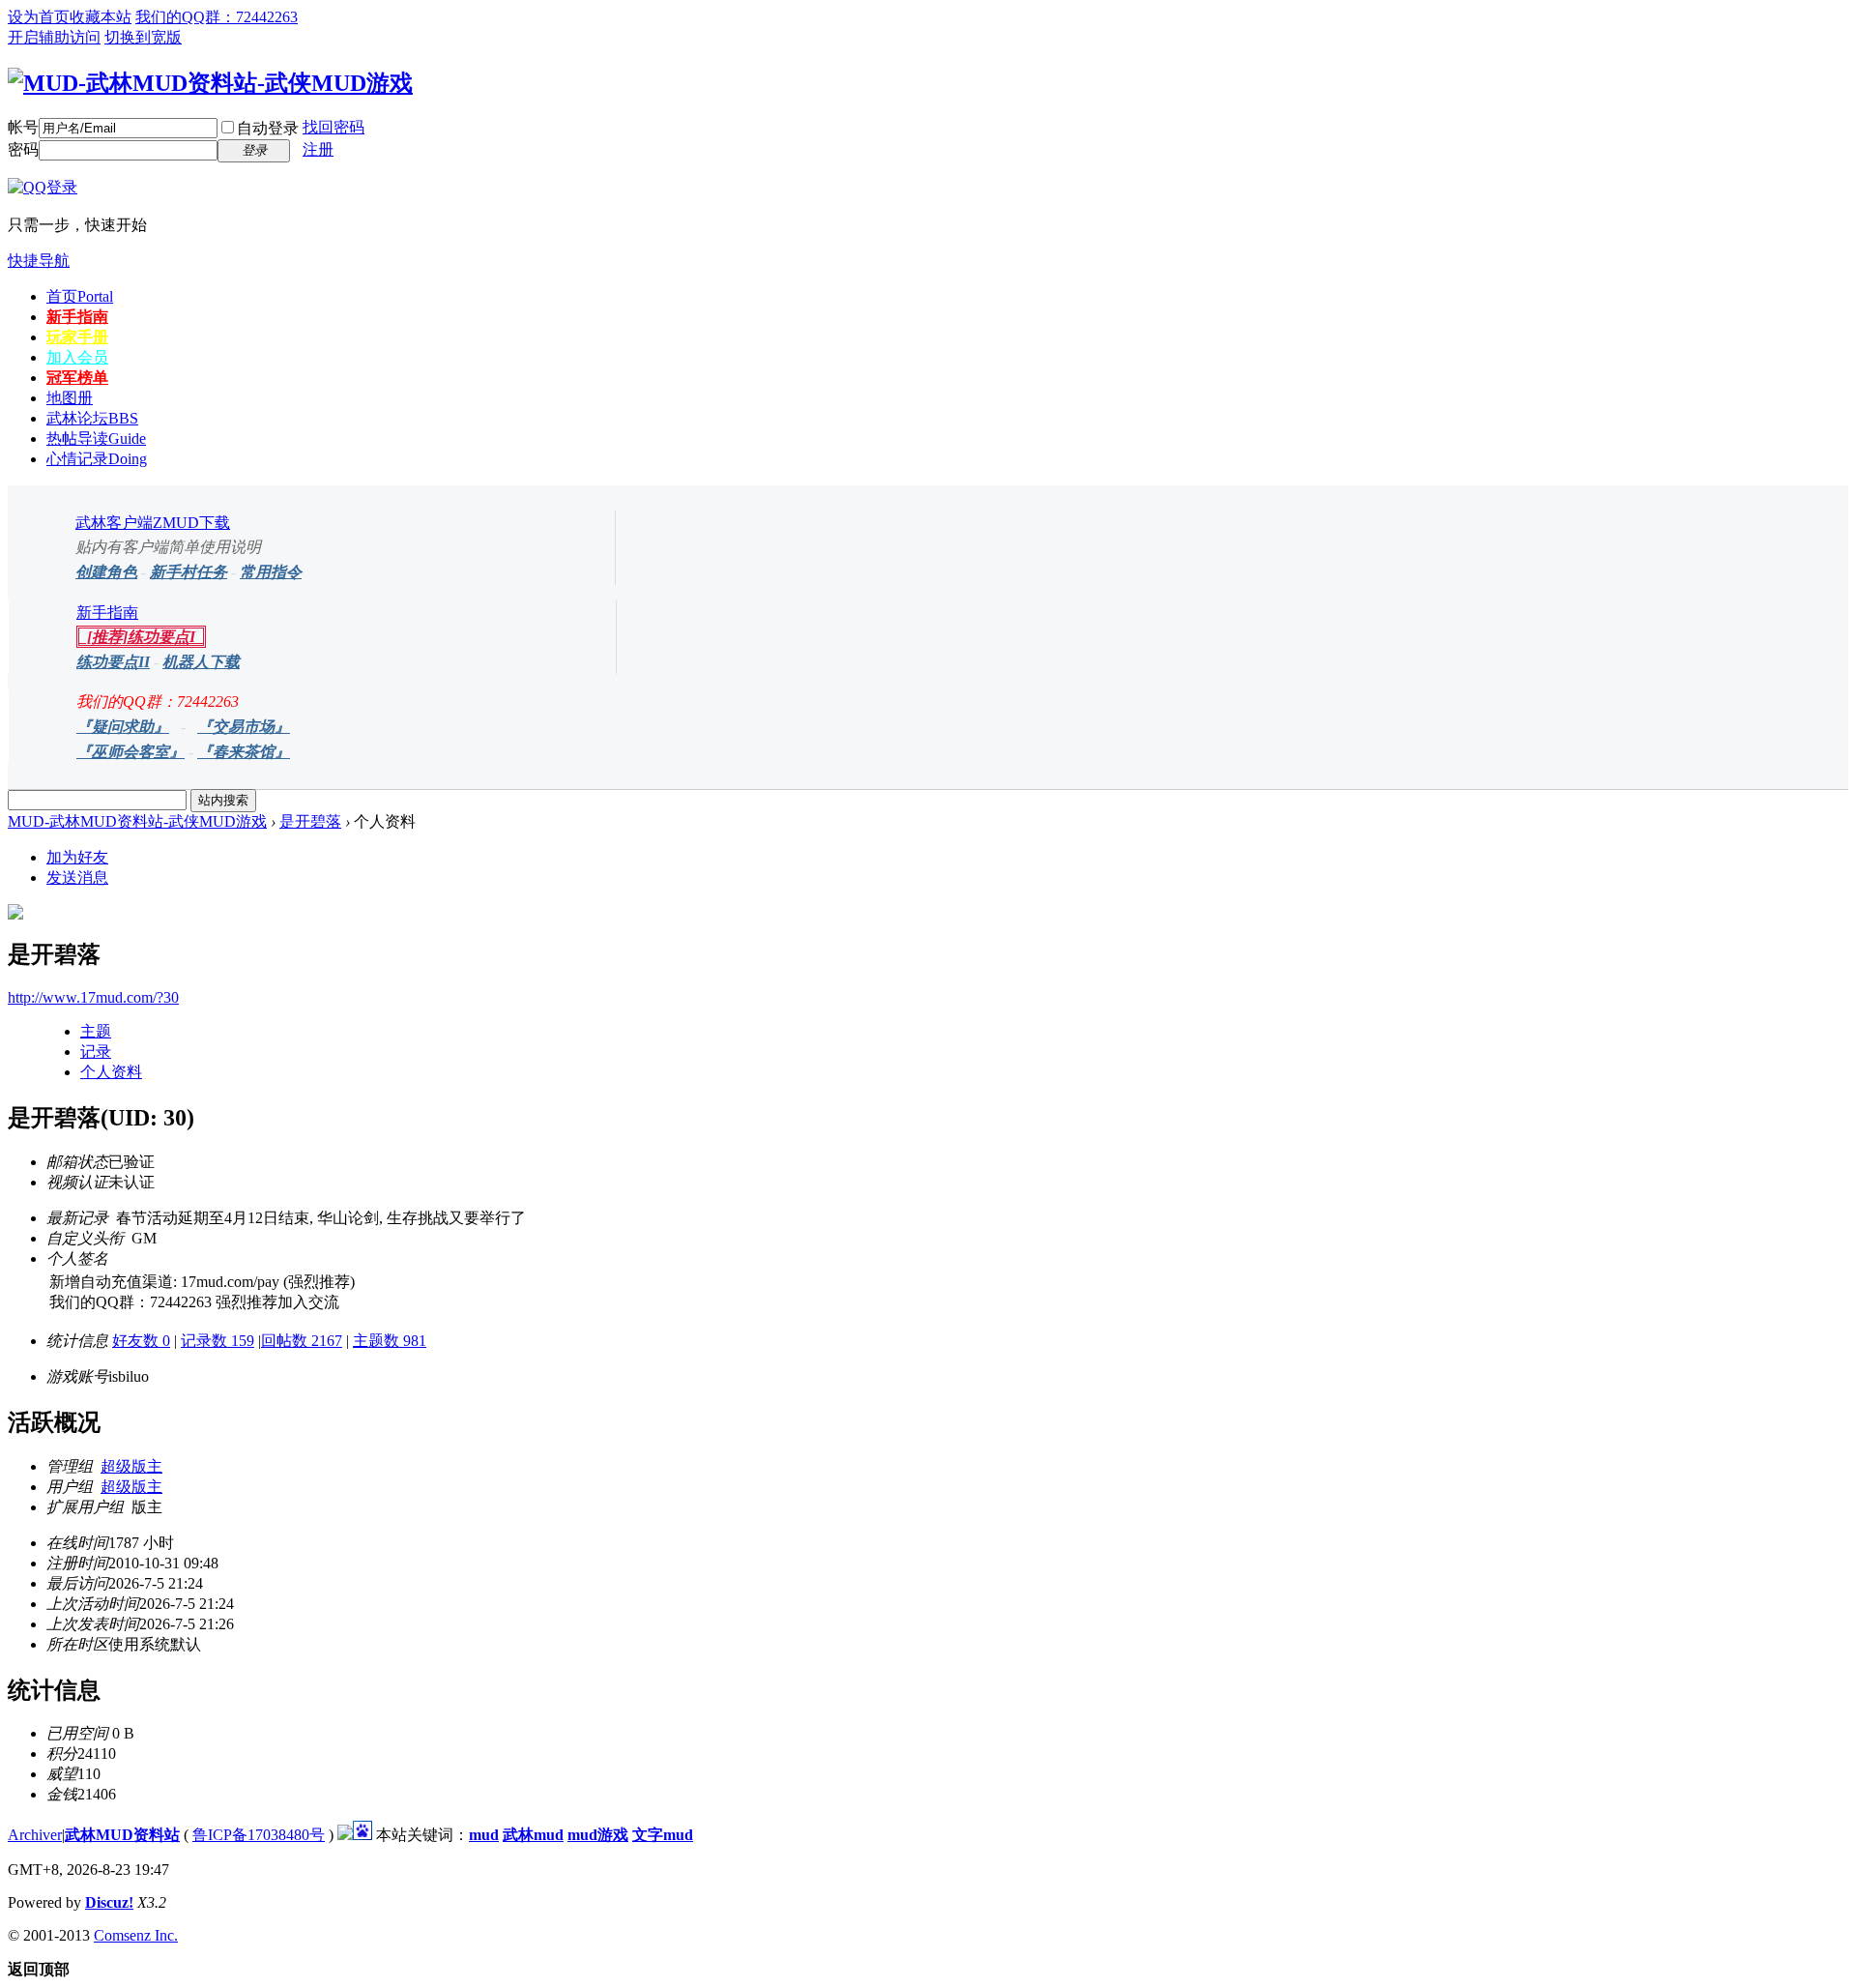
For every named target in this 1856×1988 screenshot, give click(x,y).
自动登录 (268, 128)
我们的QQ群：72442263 (217, 17)
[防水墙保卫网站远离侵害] (345, 1835)
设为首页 (39, 17)
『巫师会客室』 (130, 752)
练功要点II (113, 662)
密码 (23, 149)
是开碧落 (310, 821)
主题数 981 (390, 1341)
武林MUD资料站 (122, 1835)
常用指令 (271, 572)
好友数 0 (141, 1341)
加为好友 (77, 857)
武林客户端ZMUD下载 (153, 523)
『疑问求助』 (123, 727)
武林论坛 (92, 418)
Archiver (35, 1835)
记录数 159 (217, 1341)
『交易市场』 (244, 727)
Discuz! (109, 1902)
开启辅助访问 (54, 37)
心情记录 (97, 459)
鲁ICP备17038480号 (259, 1835)
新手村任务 (188, 572)
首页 (80, 296)
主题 (96, 1031)
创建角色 (106, 572)
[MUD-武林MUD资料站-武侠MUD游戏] (210, 83)
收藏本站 (101, 17)
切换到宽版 (143, 37)
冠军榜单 (77, 378)
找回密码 (333, 127)
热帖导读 (96, 439)
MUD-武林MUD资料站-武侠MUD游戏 (137, 821)
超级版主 (131, 1466)
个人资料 (111, 1072)
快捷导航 (39, 261)
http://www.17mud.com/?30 (93, 997)
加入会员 (77, 357)
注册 (318, 149)
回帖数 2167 (302, 1341)
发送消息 (77, 877)
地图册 (70, 398)
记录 (96, 1052)
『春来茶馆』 (244, 752)
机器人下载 (201, 662)
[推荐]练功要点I (141, 637)
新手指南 (77, 317)
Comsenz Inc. (136, 1935)
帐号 (23, 127)
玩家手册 (77, 337)
